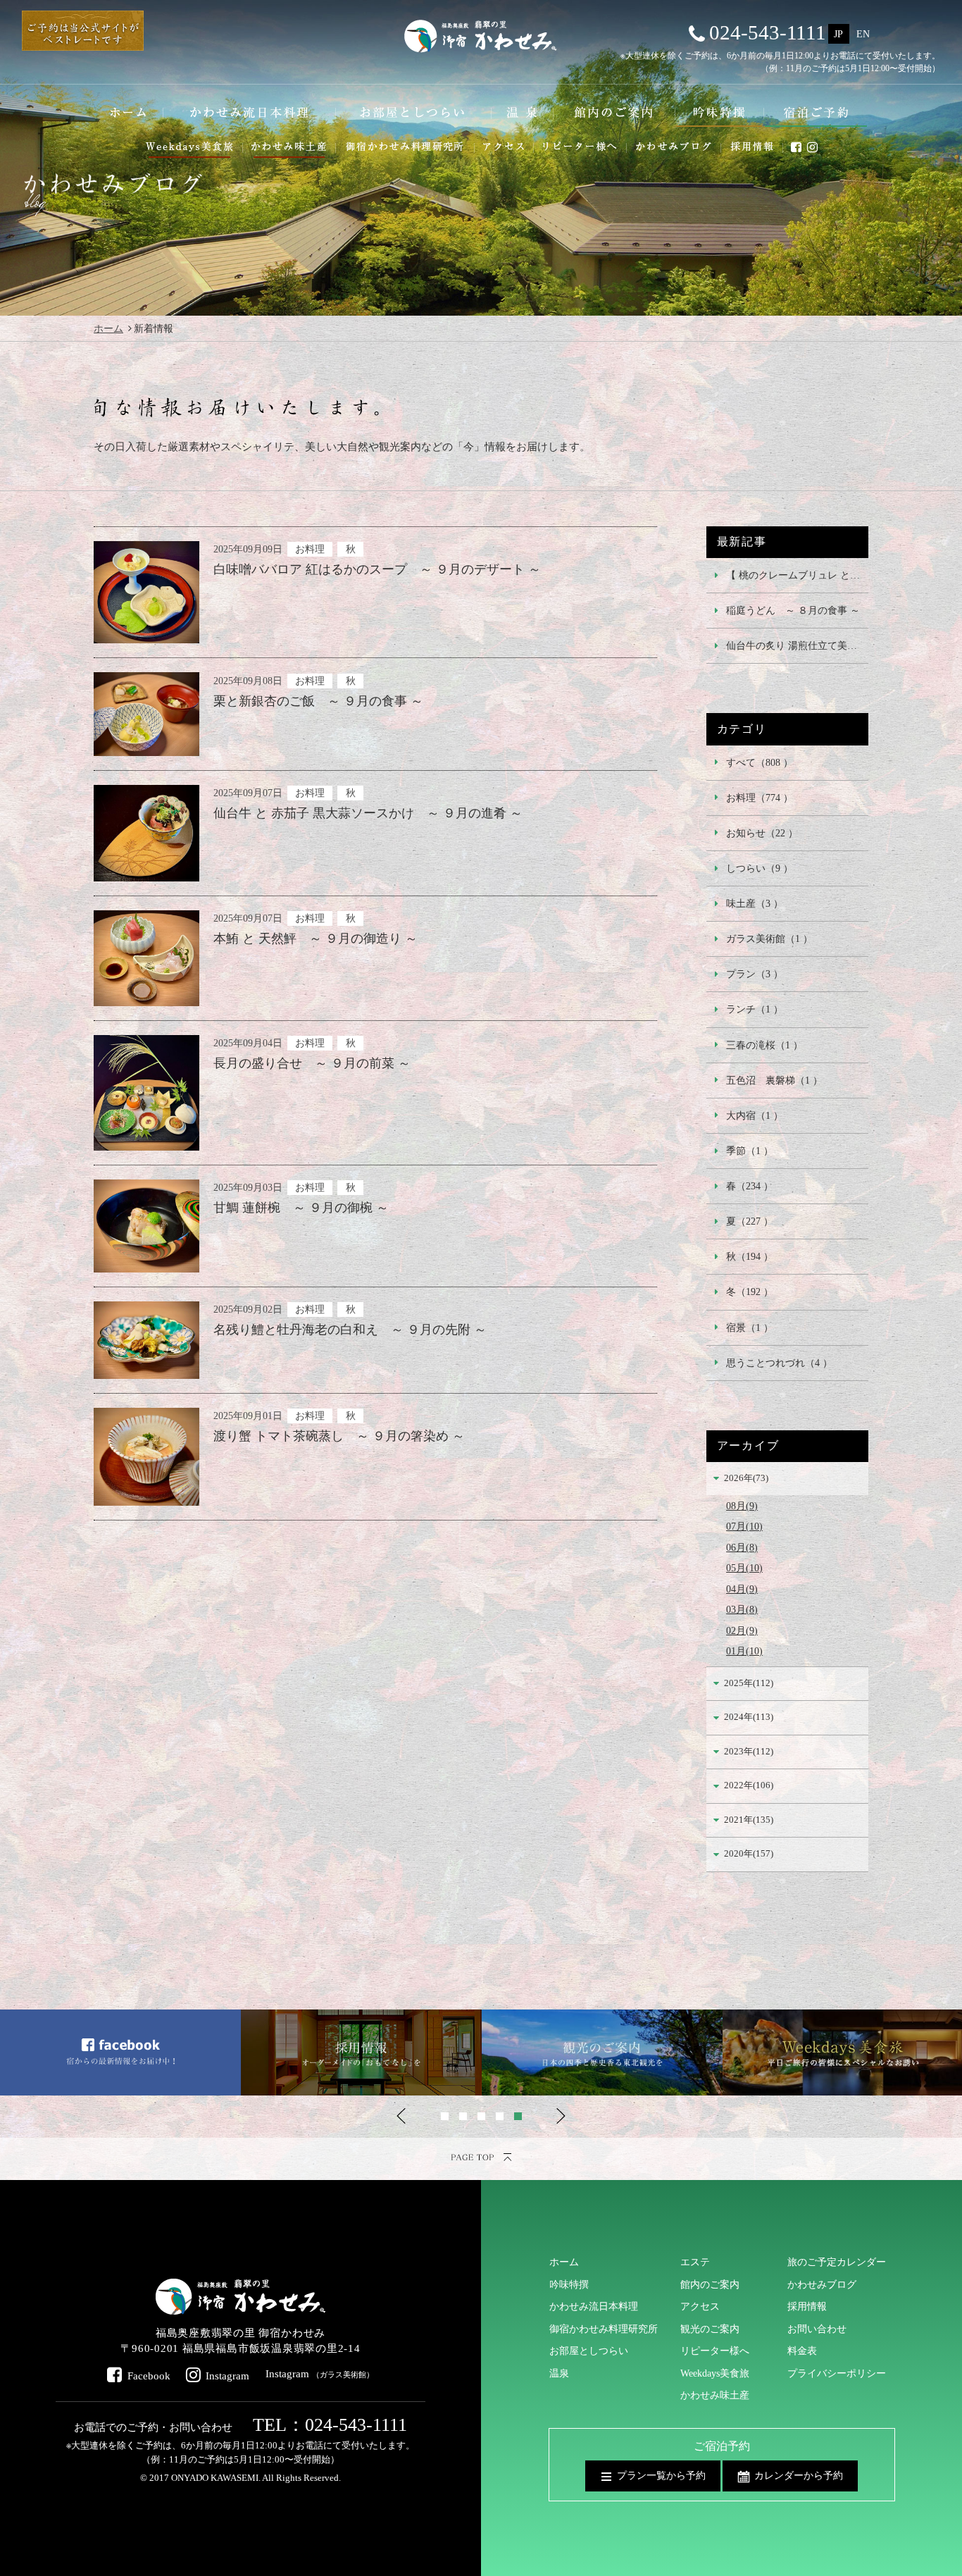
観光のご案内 (710, 2329)
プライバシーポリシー (837, 2373)
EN (863, 34)
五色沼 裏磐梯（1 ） (774, 1080)
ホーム (108, 328)
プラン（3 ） (755, 974)
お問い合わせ (817, 2329)
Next (561, 2116)
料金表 (802, 2351)
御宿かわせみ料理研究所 (604, 2329)
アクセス (700, 2306)
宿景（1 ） (750, 1327)
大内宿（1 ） (755, 1115)
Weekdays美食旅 (715, 2373)
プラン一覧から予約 (661, 2475)
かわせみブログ (822, 2284)
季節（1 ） (750, 1151)
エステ (695, 2262)
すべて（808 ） (760, 762)
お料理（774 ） (760, 798)
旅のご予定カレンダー (837, 2262)
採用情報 (807, 2306)
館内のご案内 (710, 2284)
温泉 (559, 2373)
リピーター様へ (715, 2351)
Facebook (149, 2376)
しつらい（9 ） (760, 868)
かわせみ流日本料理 (594, 2306)
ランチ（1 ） (755, 1009)
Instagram (227, 2376)
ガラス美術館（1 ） (769, 939)
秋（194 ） (750, 1256)
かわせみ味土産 (715, 2395)
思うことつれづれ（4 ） (779, 1363)
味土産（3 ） (755, 903)
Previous (401, 2116)
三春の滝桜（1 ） (764, 1045)
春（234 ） (750, 1186)
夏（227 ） (750, 1221)
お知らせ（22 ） (762, 833)
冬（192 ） (750, 1292)
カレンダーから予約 (799, 2475)
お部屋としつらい (589, 2351)
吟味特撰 (569, 2284)
